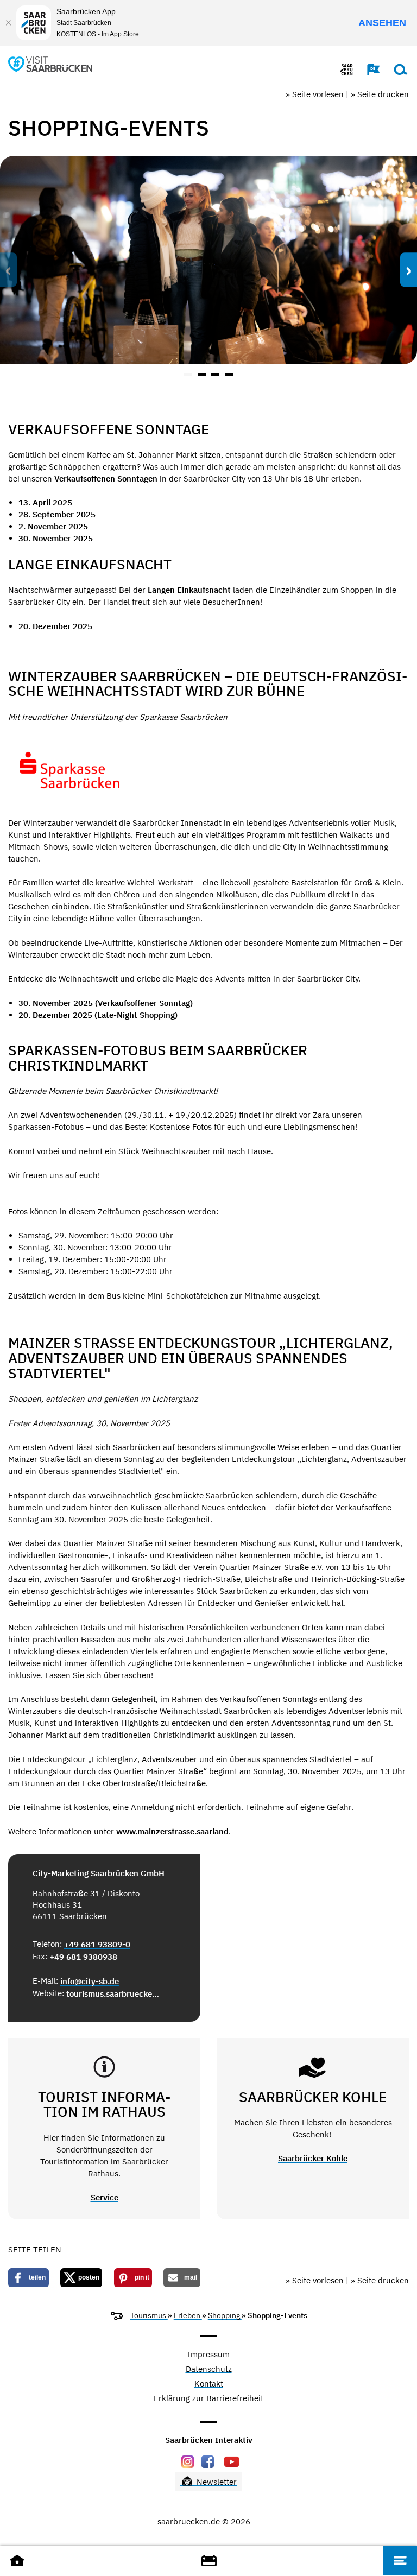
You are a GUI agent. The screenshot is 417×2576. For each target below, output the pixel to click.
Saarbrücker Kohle (313, 2158)
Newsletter (216, 2482)
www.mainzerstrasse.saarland (172, 1831)
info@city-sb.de (90, 1981)
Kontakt (209, 2384)
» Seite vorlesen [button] (316, 94)
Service (105, 2197)
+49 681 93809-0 (97, 1944)
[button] (368, 69)
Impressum (208, 2355)
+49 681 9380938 (83, 1957)
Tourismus (149, 2315)
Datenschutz (209, 2369)
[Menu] (400, 2560)
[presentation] (8, 270)
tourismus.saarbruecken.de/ (113, 1994)
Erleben (188, 2315)
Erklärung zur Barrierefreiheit (208, 2399)
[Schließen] (8, 23)
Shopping (225, 2315)
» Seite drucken (380, 94)
